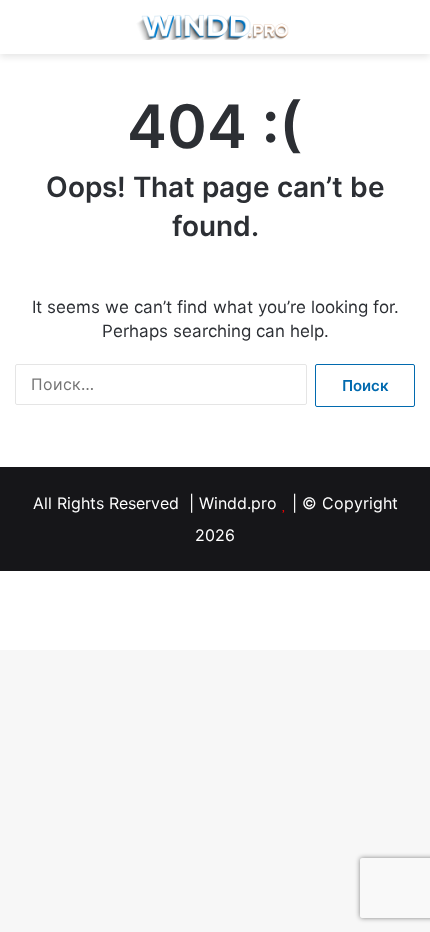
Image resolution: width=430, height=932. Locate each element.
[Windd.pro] (215, 27)
